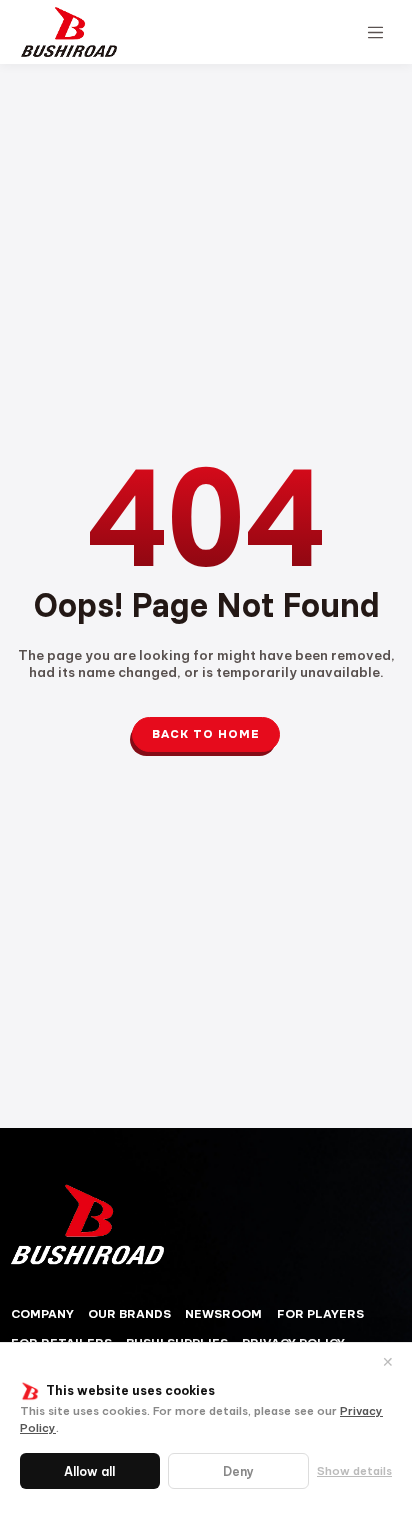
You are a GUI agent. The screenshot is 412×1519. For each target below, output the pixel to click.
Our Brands (129, 1314)
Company (42, 1314)
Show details (354, 1471)
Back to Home (206, 734)
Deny (238, 1471)
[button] (375, 32)
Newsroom (223, 1314)
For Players (320, 1314)
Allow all (89, 1471)
